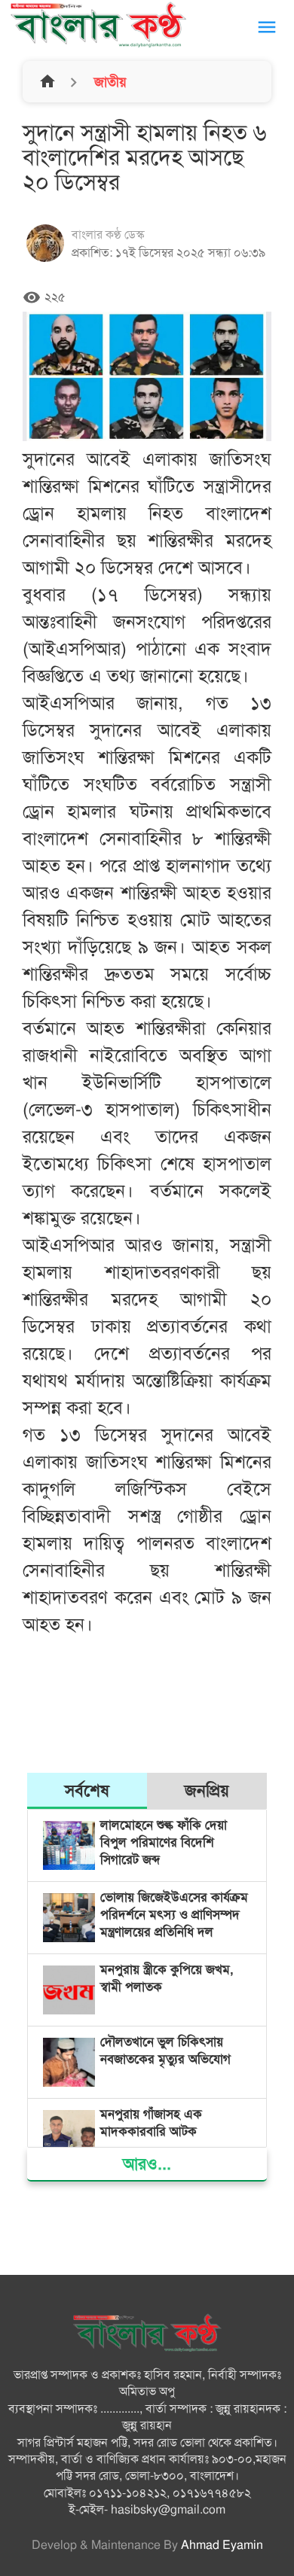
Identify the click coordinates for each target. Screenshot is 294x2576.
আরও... (147, 2164)
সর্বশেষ (87, 1790)
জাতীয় (109, 82)
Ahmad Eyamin (222, 2545)
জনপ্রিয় (207, 1790)
